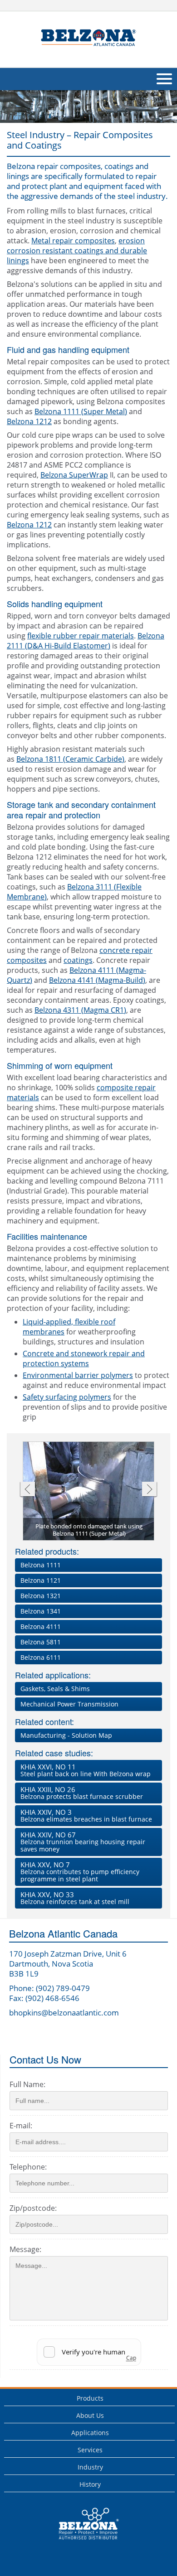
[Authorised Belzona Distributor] (88, 38)
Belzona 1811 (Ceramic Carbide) (70, 759)
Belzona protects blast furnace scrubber (82, 1793)
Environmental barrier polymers (78, 1375)
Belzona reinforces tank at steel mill (75, 1898)
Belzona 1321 (41, 1596)
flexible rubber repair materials (81, 636)
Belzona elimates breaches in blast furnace (86, 1815)
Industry (90, 2467)
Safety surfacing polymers (67, 1397)
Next (150, 1490)
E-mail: (21, 2126)
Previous (27, 1490)
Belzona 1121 (41, 1580)
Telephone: (28, 2167)
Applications (90, 2433)
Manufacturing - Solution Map (66, 1735)
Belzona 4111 (41, 1626)
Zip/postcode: (33, 2208)
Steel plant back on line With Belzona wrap (86, 1770)
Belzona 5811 (41, 1642)
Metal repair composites (73, 241)
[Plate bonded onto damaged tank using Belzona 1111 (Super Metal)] (89, 1492)
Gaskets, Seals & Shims (55, 1689)
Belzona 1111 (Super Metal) (81, 411)
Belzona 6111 (41, 1657)
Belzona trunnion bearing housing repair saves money (83, 1842)
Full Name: (27, 2084)
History (90, 2484)
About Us (90, 2415)
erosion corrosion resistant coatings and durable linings (77, 251)
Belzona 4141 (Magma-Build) (97, 980)
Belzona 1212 (29, 421)
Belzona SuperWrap (74, 475)
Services (90, 2450)
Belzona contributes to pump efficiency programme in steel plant (80, 1872)
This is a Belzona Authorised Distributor (82, 2542)
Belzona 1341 (41, 1611)
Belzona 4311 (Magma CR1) (80, 1010)
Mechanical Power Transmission (69, 1704)
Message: (25, 2249)
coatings (78, 960)
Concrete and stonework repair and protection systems (84, 1358)
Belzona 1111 (41, 1565)
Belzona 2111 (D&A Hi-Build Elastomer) (86, 641)
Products (90, 2398)
